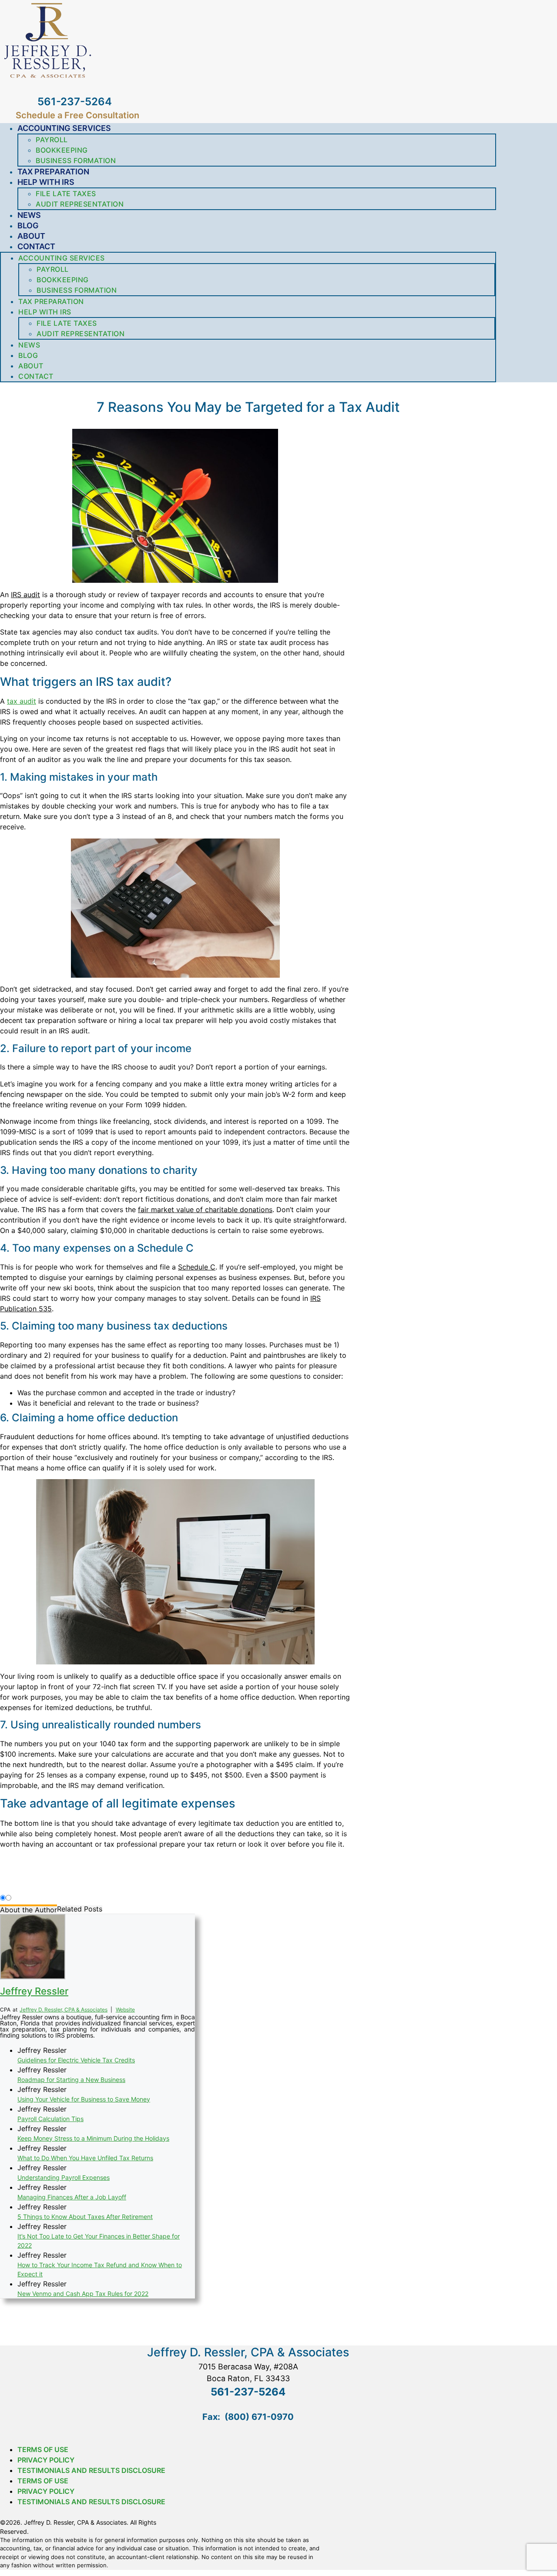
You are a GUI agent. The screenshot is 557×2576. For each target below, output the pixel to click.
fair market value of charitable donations (205, 1209)
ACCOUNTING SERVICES (64, 128)
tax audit (22, 701)
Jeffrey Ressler (34, 1991)
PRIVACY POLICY (46, 2460)
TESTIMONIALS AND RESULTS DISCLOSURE (91, 2470)
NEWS (29, 215)
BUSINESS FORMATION (76, 160)
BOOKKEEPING (62, 150)
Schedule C (197, 1267)
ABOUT (31, 236)
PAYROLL (52, 140)
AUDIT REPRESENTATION (80, 204)
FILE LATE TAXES (66, 194)
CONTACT (36, 246)
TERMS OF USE (43, 2449)
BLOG (28, 226)
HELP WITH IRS (46, 182)
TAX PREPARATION (53, 172)
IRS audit (25, 595)
